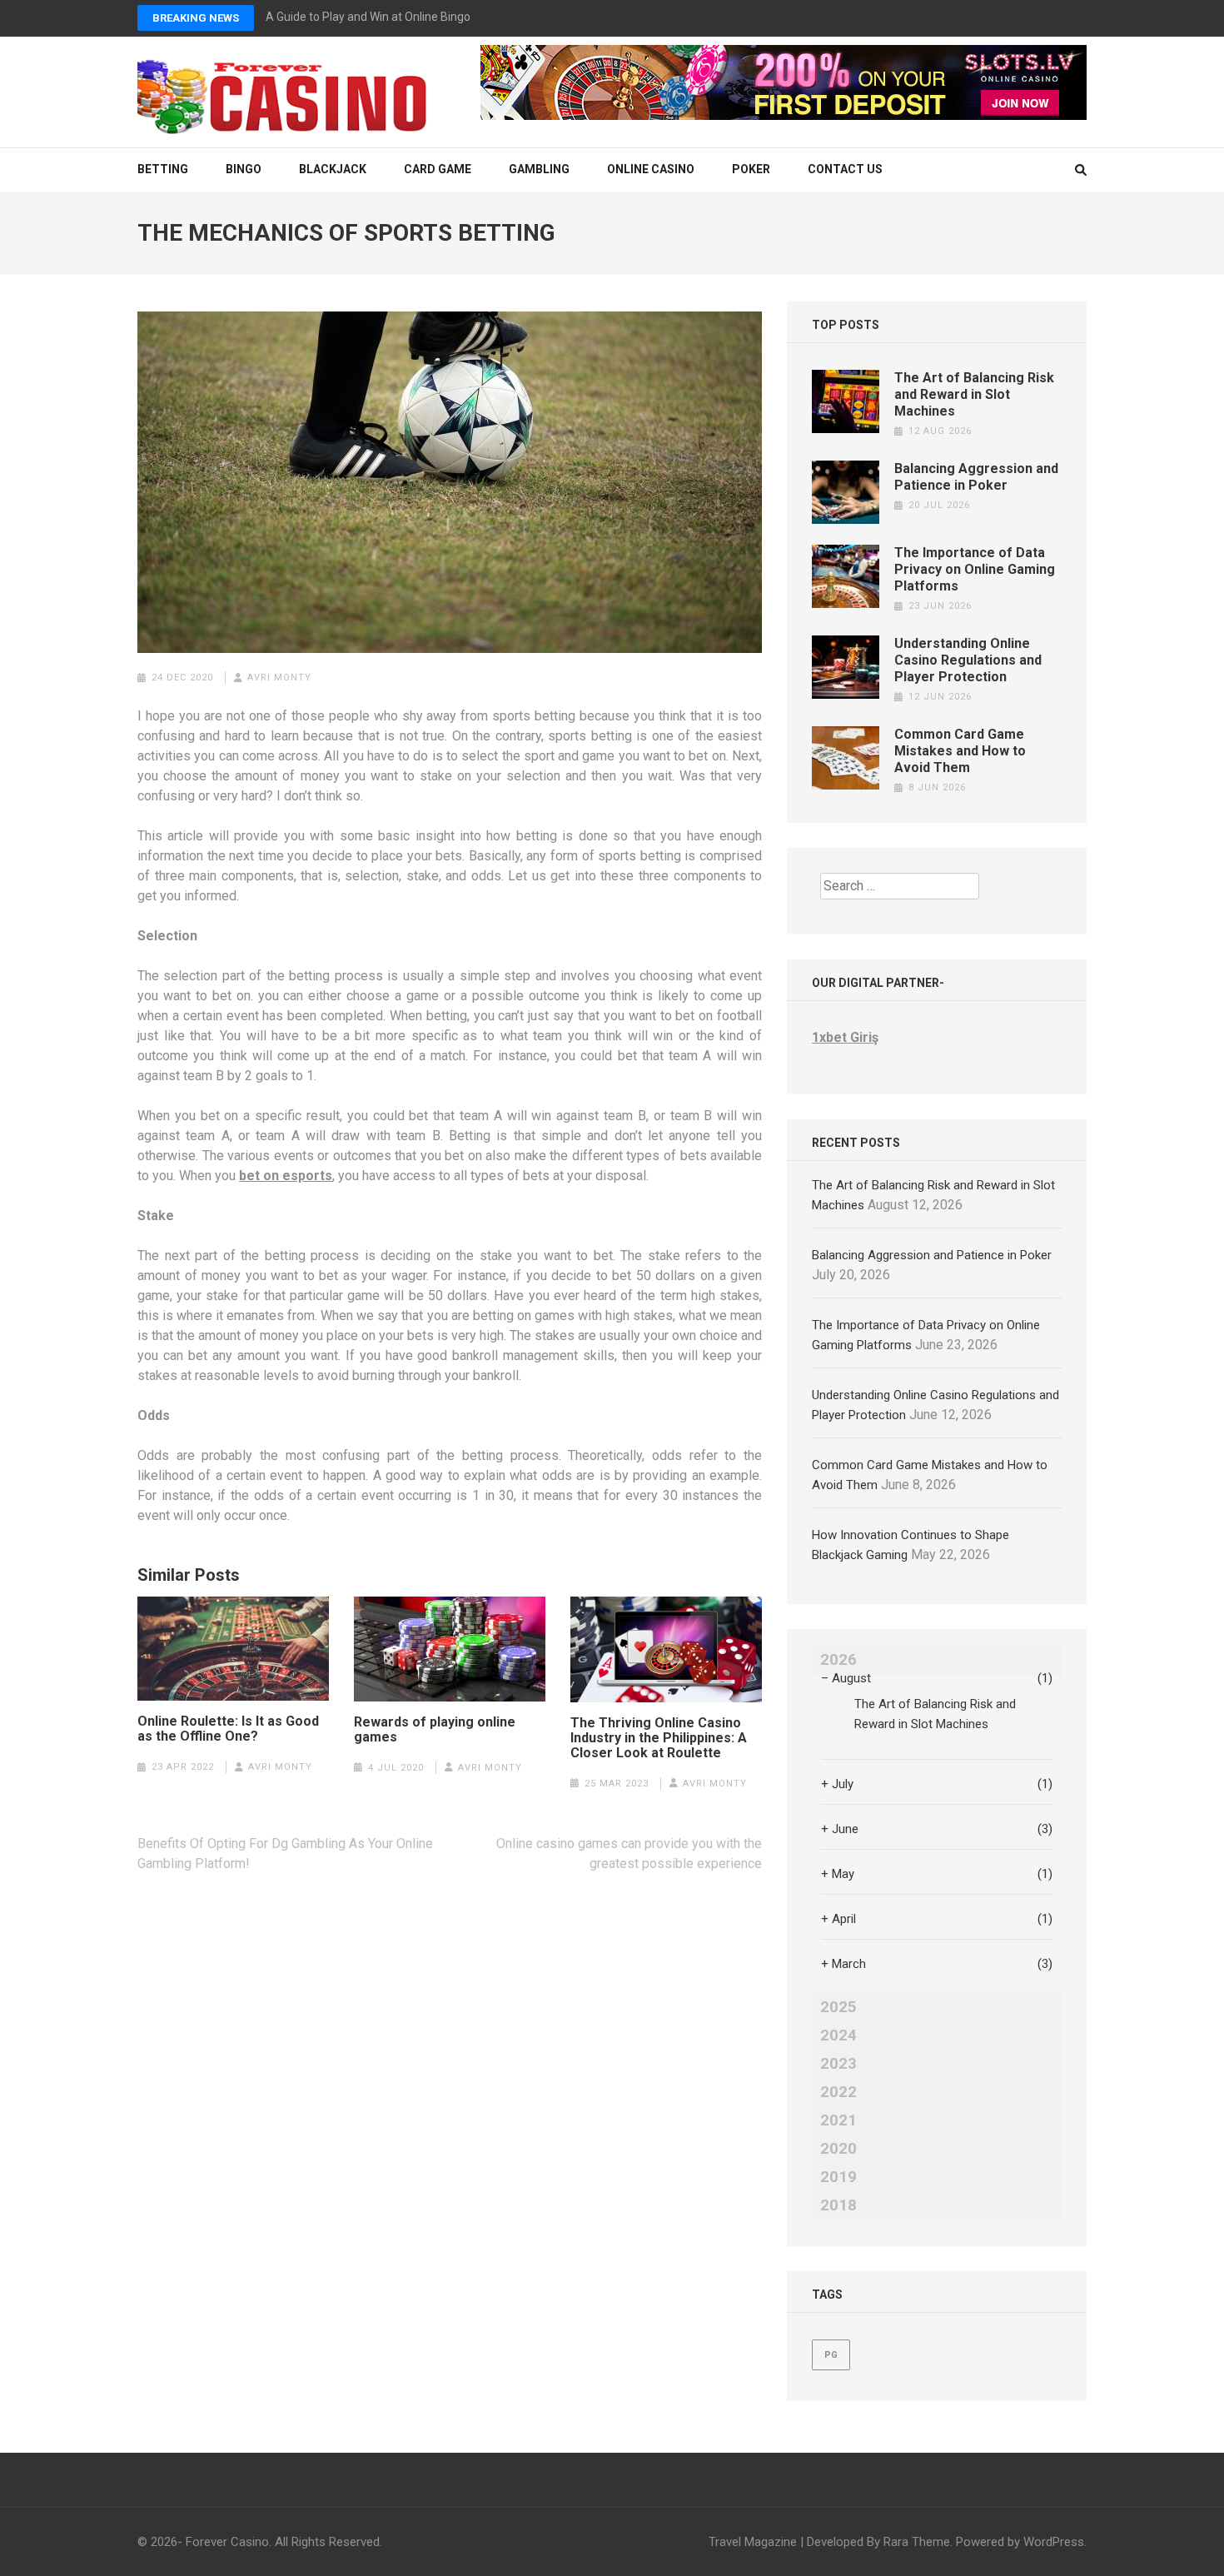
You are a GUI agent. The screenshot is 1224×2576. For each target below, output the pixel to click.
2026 (838, 1660)
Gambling (539, 169)
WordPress (1054, 2542)
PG (831, 2355)
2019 (838, 2177)
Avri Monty (279, 678)
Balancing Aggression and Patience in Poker (976, 477)
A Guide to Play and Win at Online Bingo (368, 17)
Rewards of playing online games (435, 1730)
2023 (838, 2064)
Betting (163, 169)
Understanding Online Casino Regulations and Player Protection (968, 660)
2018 (838, 2205)
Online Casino (651, 169)
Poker (751, 169)
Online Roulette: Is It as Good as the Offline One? (228, 1729)
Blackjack (333, 169)
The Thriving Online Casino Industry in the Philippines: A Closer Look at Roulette (659, 1738)
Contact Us (845, 169)
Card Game (438, 169)
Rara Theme (917, 2542)
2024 (838, 2035)
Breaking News (196, 18)
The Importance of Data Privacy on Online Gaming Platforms (975, 569)
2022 (838, 2092)
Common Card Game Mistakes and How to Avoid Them (960, 751)
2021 (838, 2120)
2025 (838, 2007)
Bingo (244, 169)
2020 (838, 2149)
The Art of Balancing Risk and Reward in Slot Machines (974, 394)
